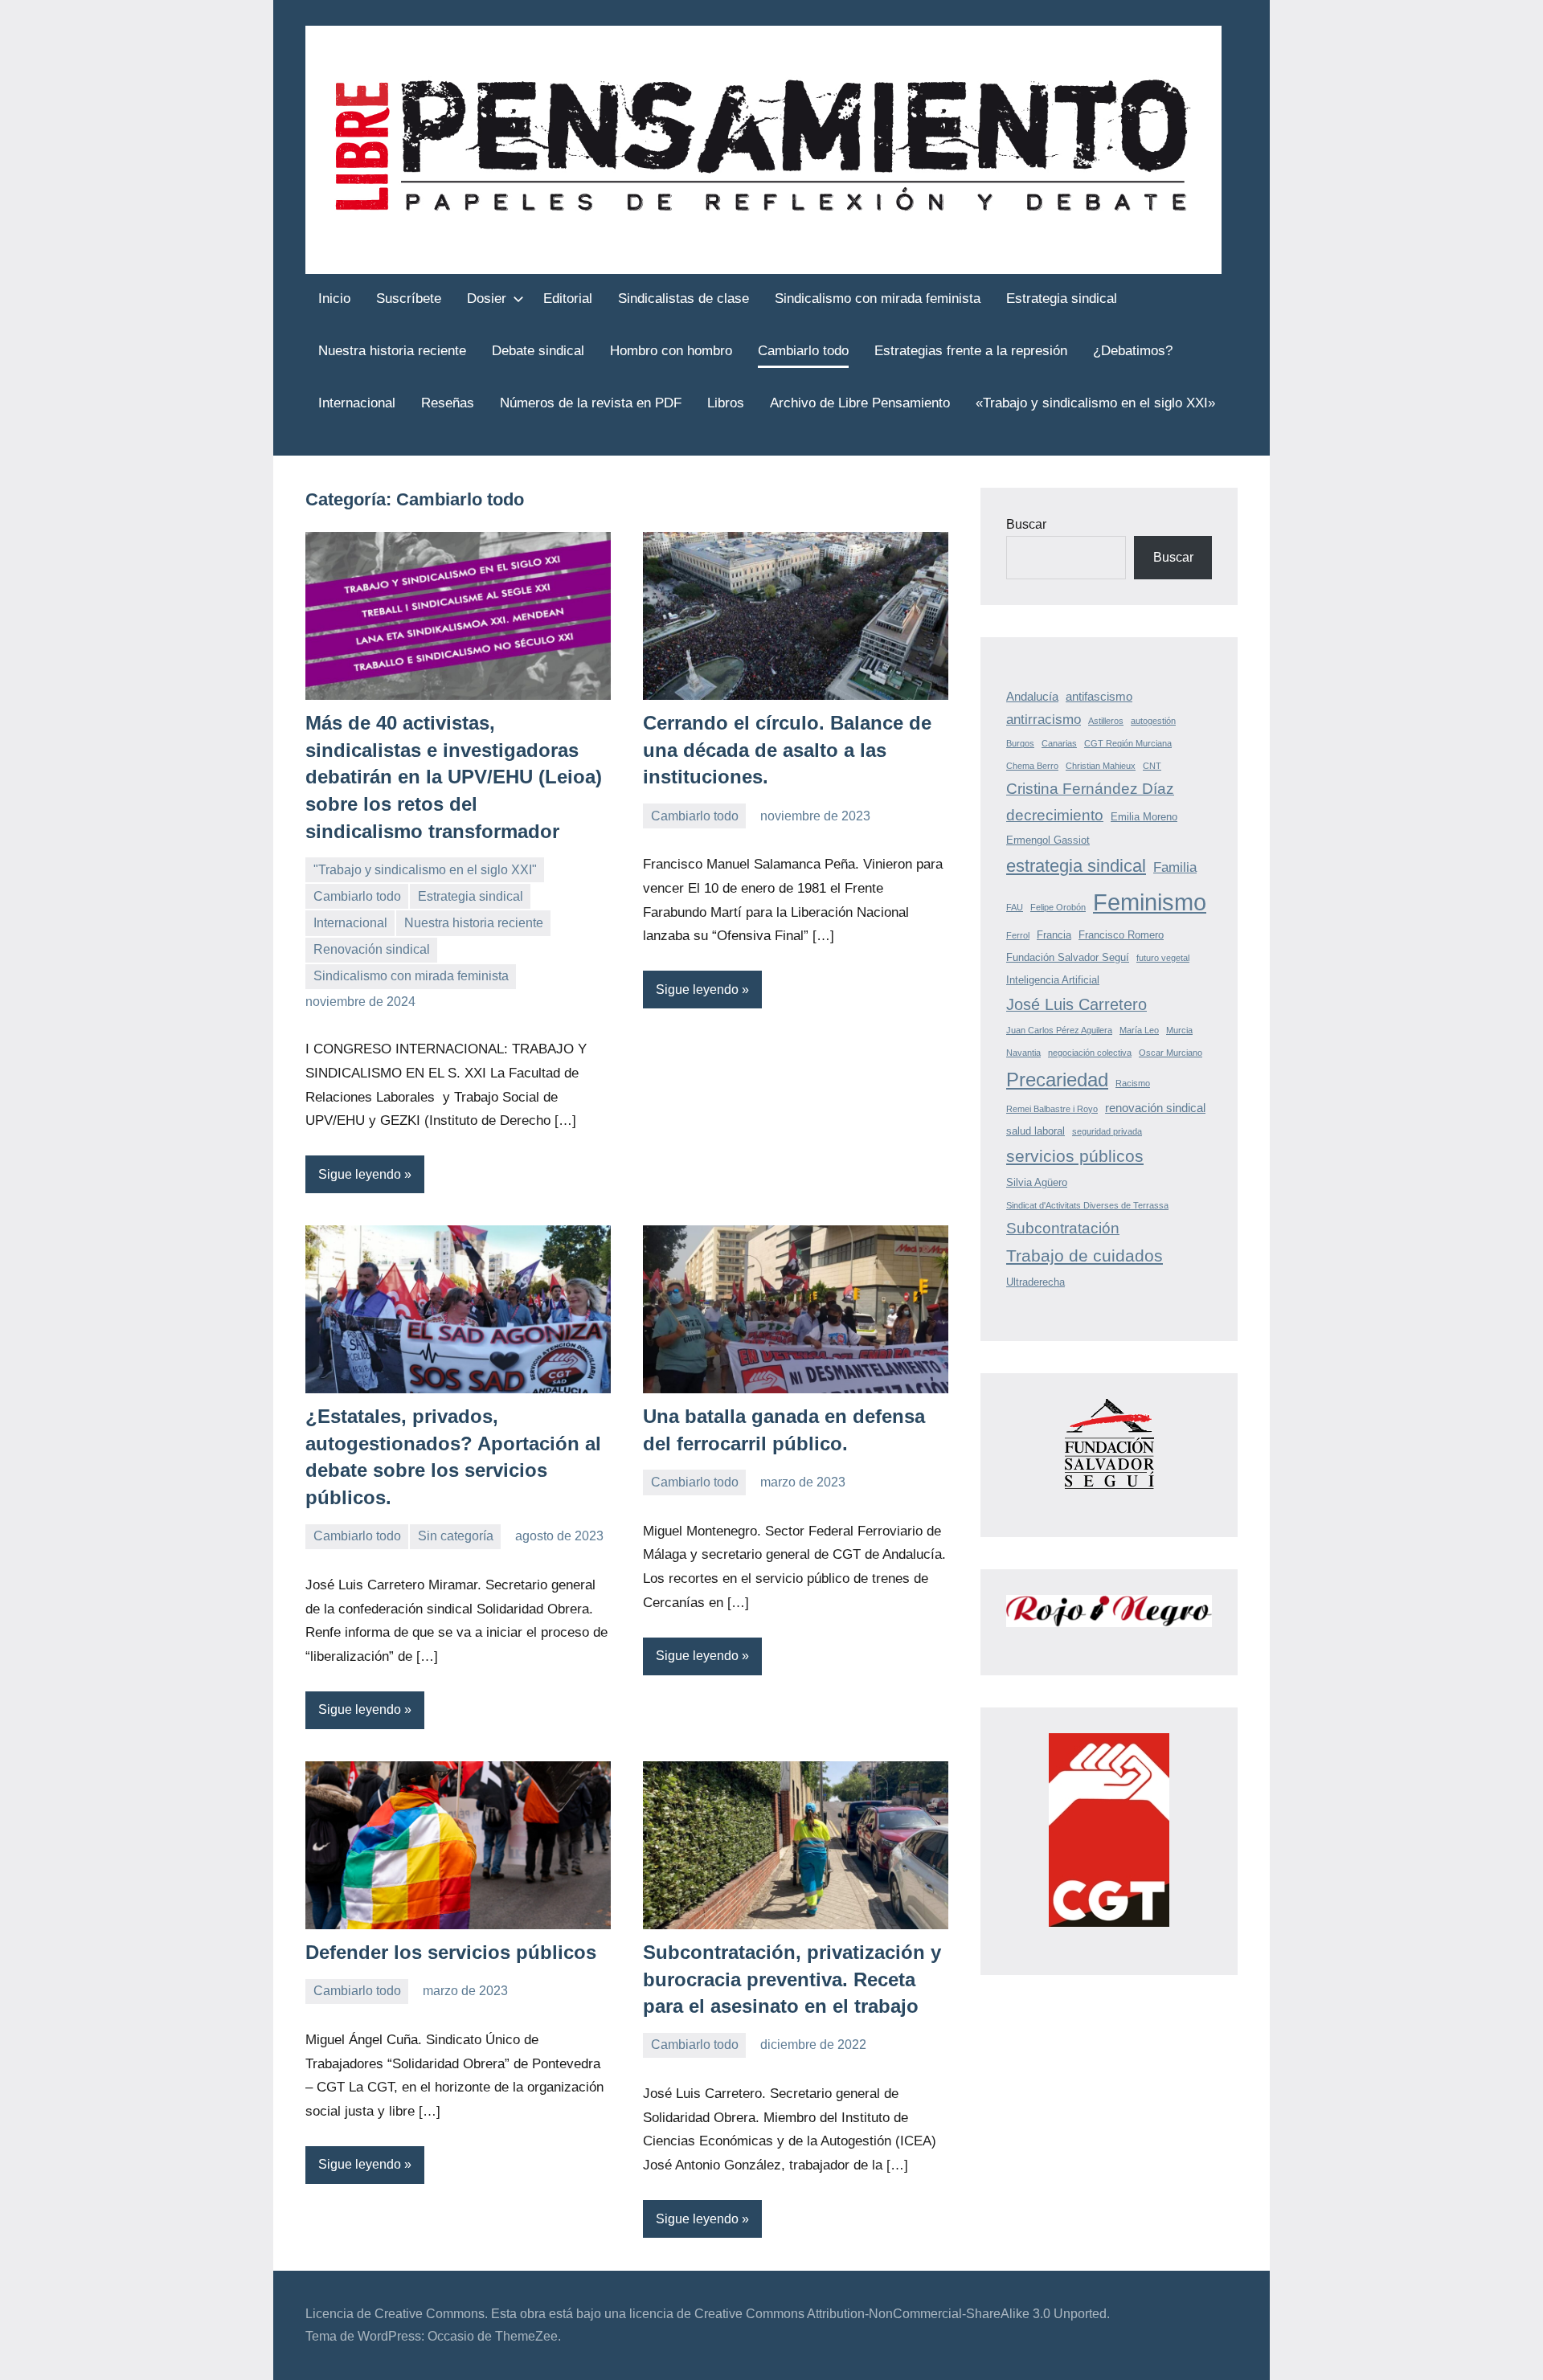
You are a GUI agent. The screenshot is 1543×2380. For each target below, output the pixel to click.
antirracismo (1044, 720)
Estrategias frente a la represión (971, 351)
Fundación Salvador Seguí (1068, 957)
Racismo (1133, 1083)
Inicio (334, 299)
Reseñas (448, 403)
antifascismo (1099, 696)
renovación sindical (1155, 1108)
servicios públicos (1075, 1156)
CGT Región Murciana (1128, 743)
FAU (1015, 907)
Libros (726, 403)
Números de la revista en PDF (591, 403)
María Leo (1139, 1030)
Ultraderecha (1035, 1282)
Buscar (1026, 524)
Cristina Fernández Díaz (1090, 789)
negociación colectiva (1090, 1053)
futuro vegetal (1163, 958)
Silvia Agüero (1037, 1182)
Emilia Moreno (1144, 817)
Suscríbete (409, 299)
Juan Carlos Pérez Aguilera (1059, 1030)
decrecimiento (1055, 815)
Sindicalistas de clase (684, 299)
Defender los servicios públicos (451, 1952)
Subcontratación (1063, 1228)
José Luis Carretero (1076, 1004)
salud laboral (1035, 1131)
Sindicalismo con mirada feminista (878, 299)
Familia (1175, 867)
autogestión (1153, 721)
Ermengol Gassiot (1048, 840)
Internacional (357, 403)
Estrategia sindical (1062, 299)
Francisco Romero (1121, 935)
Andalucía (1032, 696)
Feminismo (1150, 902)
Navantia (1023, 1053)
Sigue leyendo (360, 1174)
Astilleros (1106, 721)
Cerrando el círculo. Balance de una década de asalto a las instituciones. (787, 750)
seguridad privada (1107, 1131)
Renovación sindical (372, 949)
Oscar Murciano (1171, 1053)
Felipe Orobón (1058, 907)
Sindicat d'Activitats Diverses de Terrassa (1087, 1205)
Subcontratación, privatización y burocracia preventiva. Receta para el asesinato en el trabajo (792, 1979)
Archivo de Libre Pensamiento (860, 403)
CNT (1152, 766)
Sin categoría (456, 1536)
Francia (1054, 935)
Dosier (487, 299)
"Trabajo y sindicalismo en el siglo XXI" (425, 870)
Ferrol (1018, 935)
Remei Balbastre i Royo (1052, 1109)
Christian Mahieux (1101, 766)
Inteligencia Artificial (1053, 980)
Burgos (1020, 743)
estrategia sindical (1076, 866)
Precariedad (1057, 1080)
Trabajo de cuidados (1085, 1255)
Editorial (568, 299)
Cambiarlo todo (803, 351)
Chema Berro (1032, 766)
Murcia (1179, 1030)
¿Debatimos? (1133, 351)
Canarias (1059, 743)
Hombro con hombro (671, 351)
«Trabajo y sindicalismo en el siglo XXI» (1095, 403)
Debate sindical (538, 351)
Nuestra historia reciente (392, 351)
